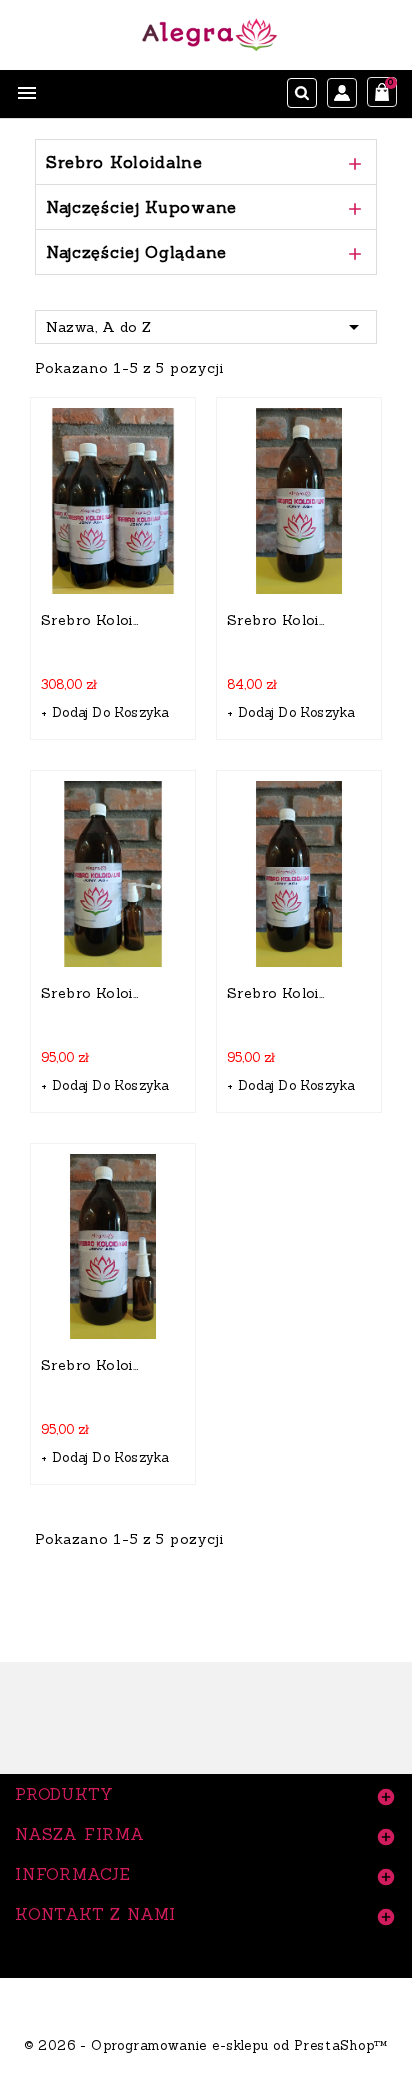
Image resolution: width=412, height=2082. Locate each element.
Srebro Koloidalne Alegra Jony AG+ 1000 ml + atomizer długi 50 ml (91, 993)
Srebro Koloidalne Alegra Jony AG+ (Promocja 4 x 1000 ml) (91, 620)
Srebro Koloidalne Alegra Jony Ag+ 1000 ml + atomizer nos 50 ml (91, 1365)
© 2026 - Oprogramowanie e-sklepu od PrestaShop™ (206, 2045)
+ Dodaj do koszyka (105, 712)
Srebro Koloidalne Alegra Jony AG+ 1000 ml (277, 620)
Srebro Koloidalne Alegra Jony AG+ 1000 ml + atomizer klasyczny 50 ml (277, 993)
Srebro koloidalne (124, 162)
